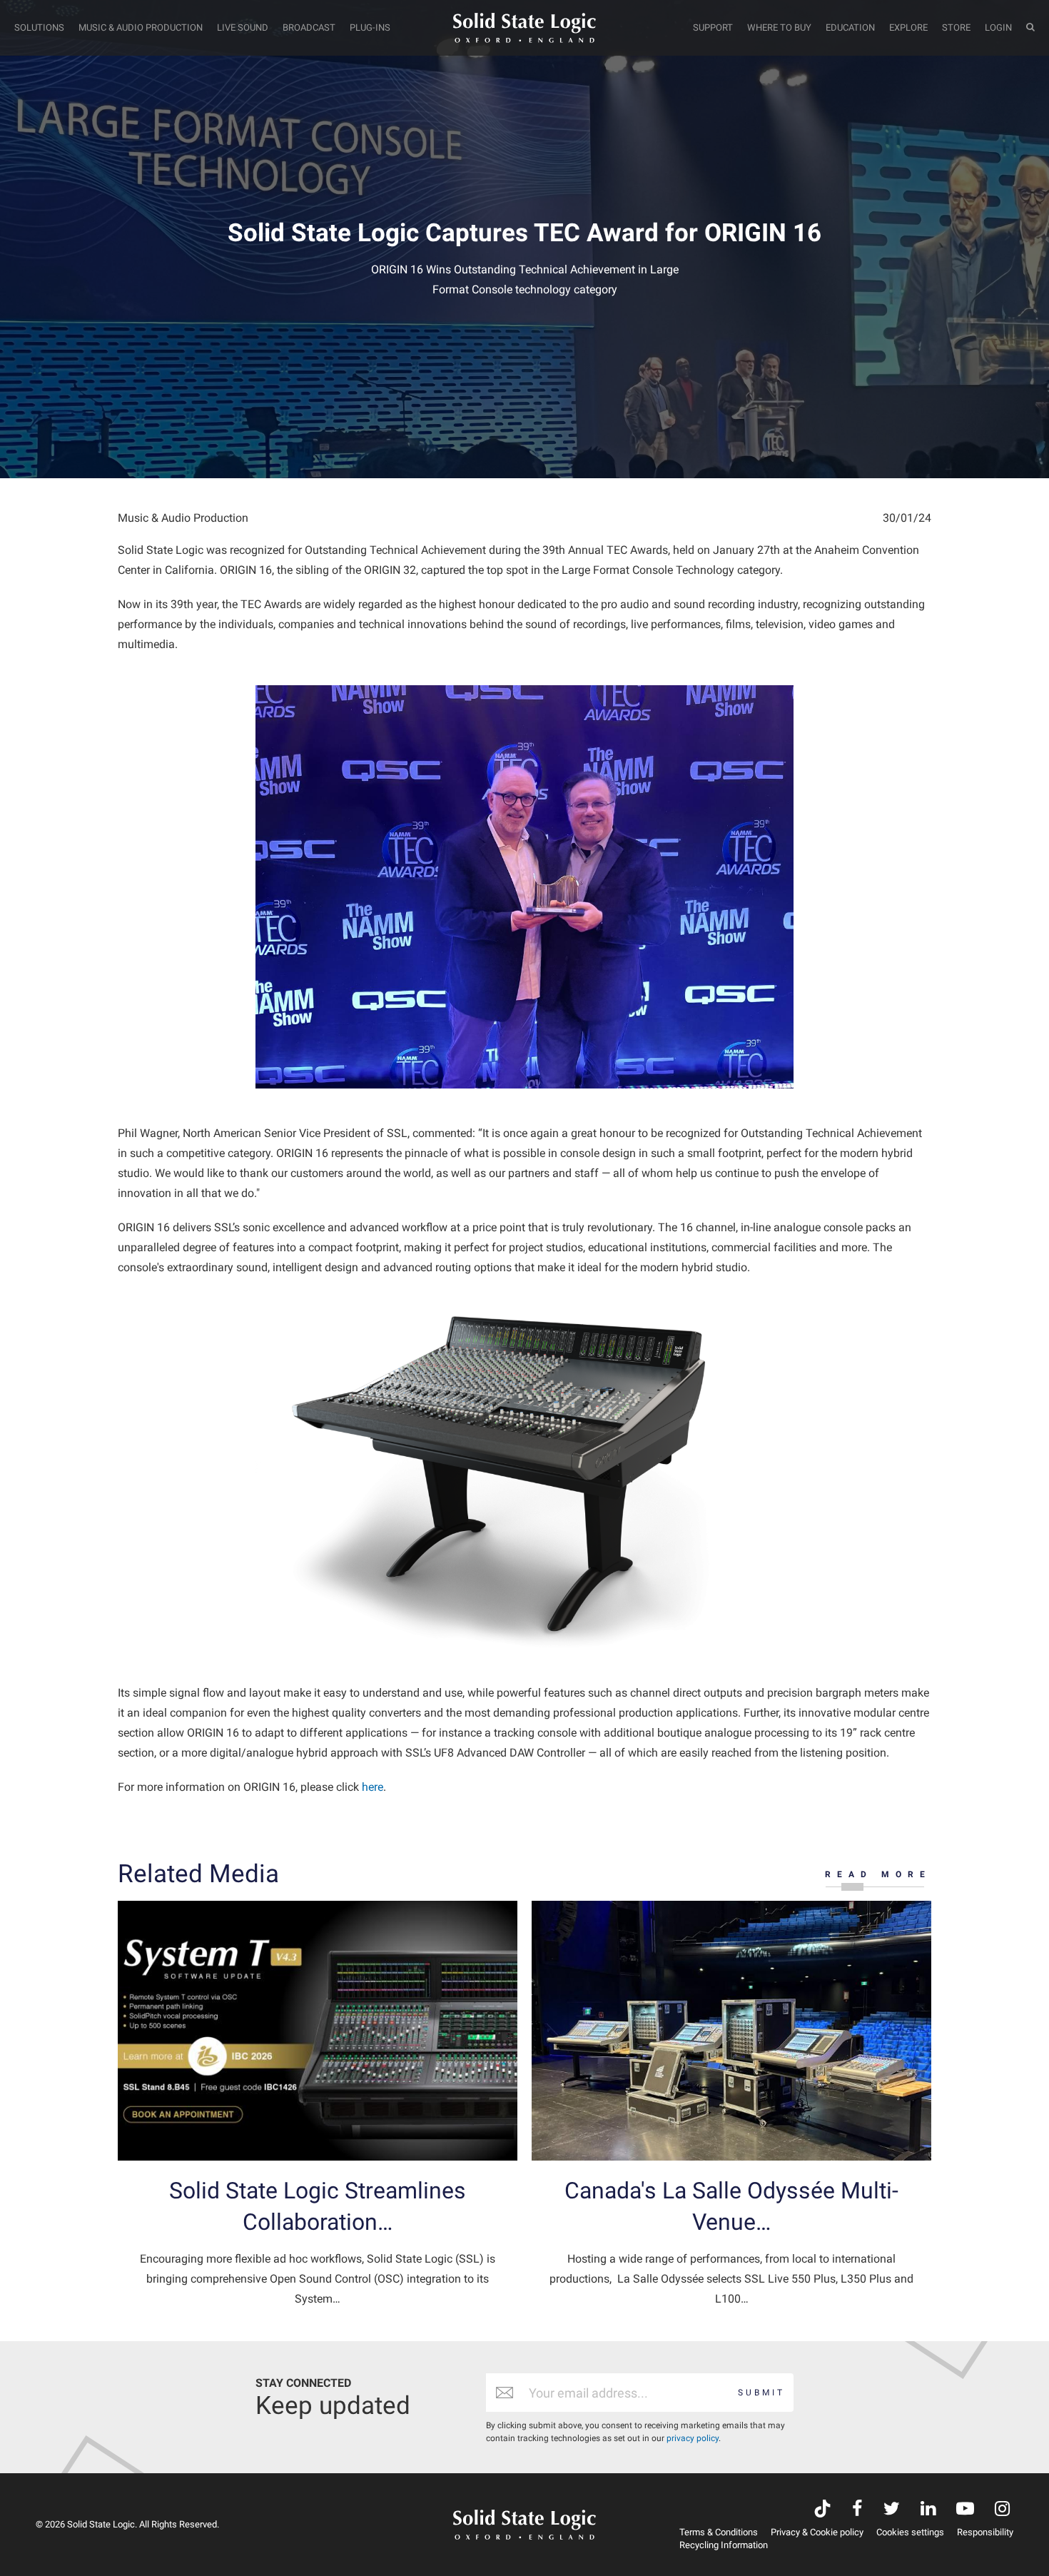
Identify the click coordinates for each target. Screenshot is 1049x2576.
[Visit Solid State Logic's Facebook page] (857, 2510)
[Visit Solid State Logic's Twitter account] (892, 2510)
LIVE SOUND (243, 27)
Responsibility (985, 2532)
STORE (956, 27)
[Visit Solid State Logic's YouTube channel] (965, 2510)
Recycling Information (724, 2545)
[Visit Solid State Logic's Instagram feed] (1002, 2510)
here (373, 1787)
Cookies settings (910, 2532)
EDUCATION (850, 27)
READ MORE (878, 1874)
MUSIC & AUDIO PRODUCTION (141, 27)
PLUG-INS (370, 27)
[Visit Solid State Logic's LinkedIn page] (928, 2510)
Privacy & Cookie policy (817, 2532)
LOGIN (998, 27)
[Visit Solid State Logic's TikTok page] (822, 2510)
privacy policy (693, 2438)
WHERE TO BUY (779, 27)
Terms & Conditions (719, 2532)
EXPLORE (908, 27)
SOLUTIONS (39, 27)
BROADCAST (309, 27)
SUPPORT (713, 27)
